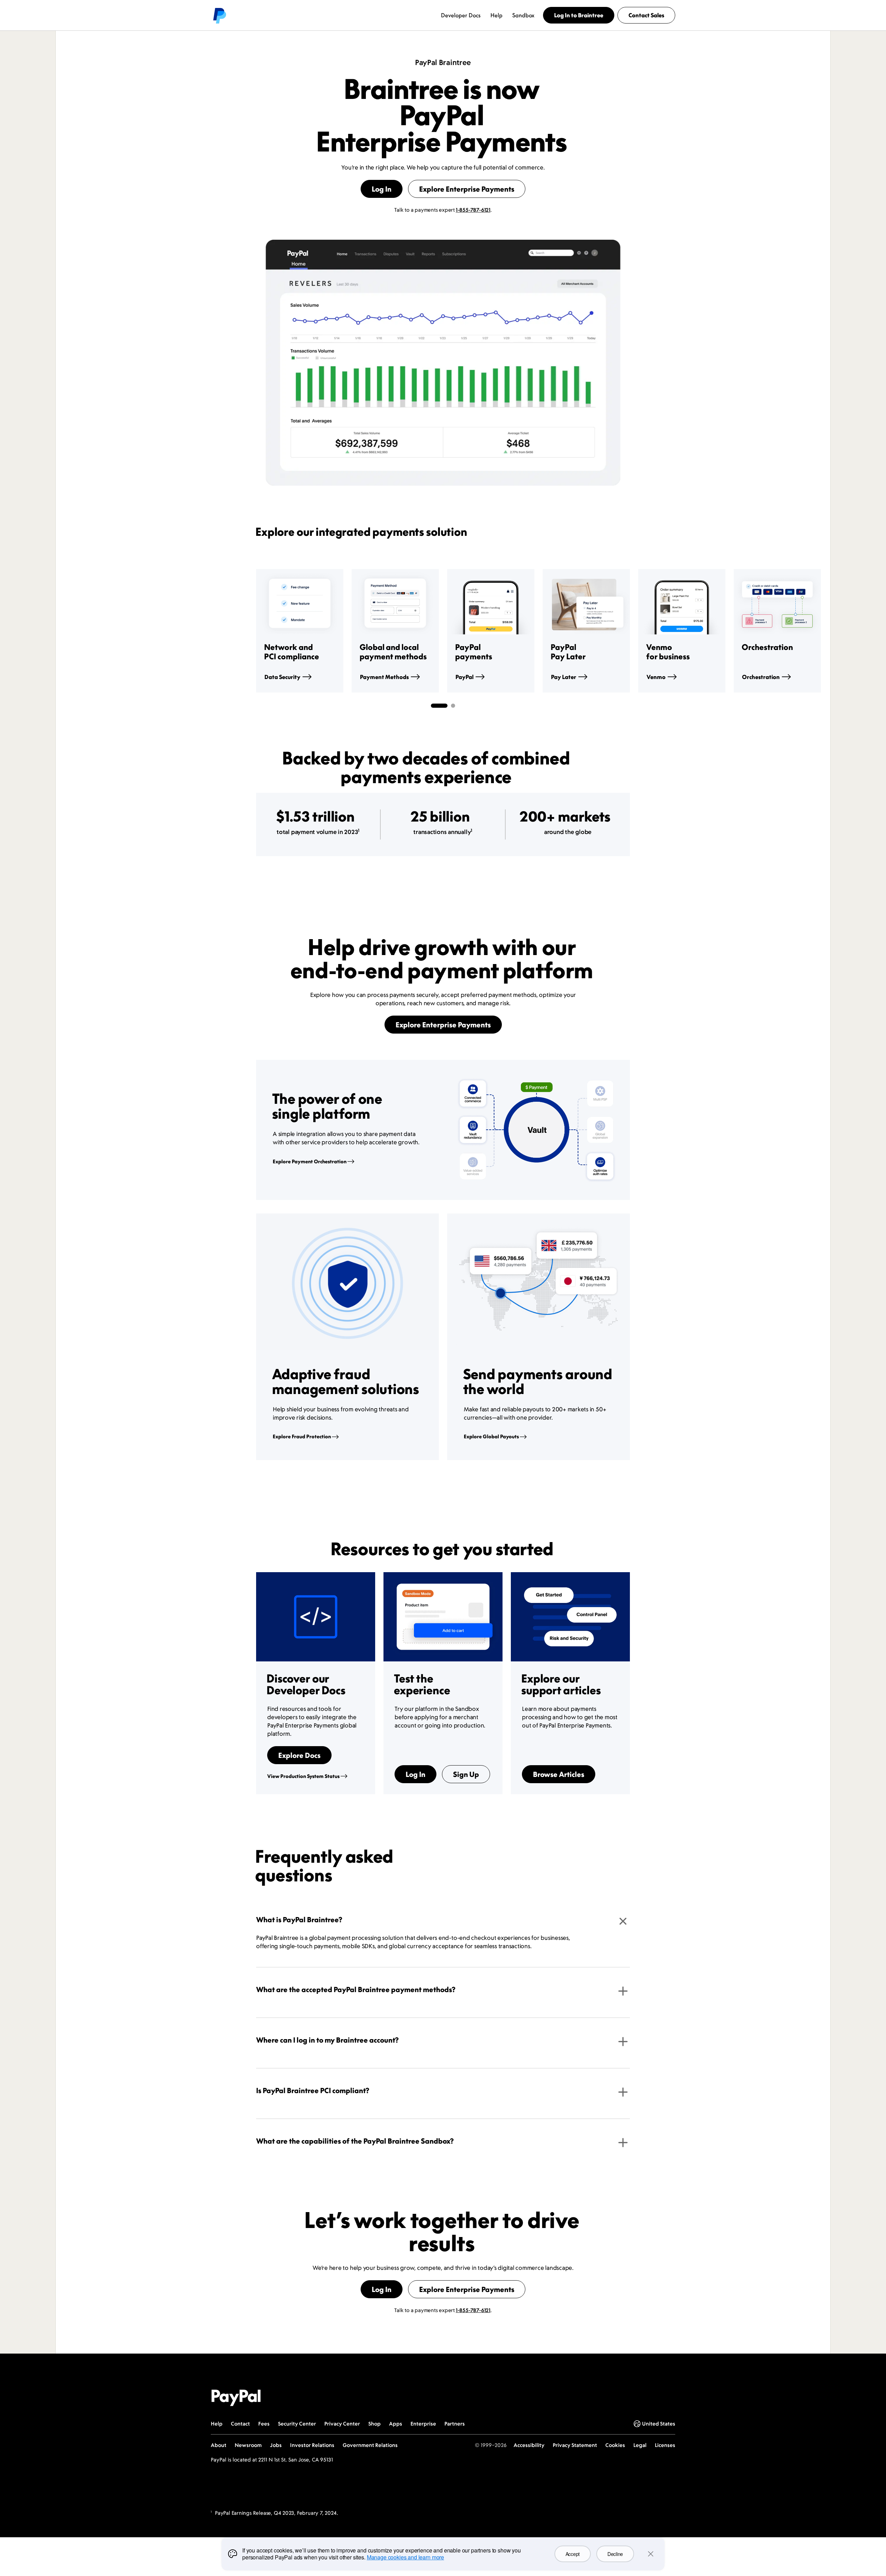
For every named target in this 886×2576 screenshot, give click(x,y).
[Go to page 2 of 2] (453, 706)
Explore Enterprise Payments (467, 189)
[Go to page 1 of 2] (439, 706)
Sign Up (466, 1774)
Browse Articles (559, 1774)
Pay (564, 677)
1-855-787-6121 (473, 210)
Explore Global (491, 1436)
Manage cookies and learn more (405, 2557)
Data (282, 677)
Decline (615, 2554)
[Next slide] (630, 631)
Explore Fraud (302, 1436)
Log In (382, 189)
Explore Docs (299, 1755)
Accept (573, 2554)
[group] (300, 631)
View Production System (303, 1776)
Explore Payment (310, 1161)
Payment (384, 677)
